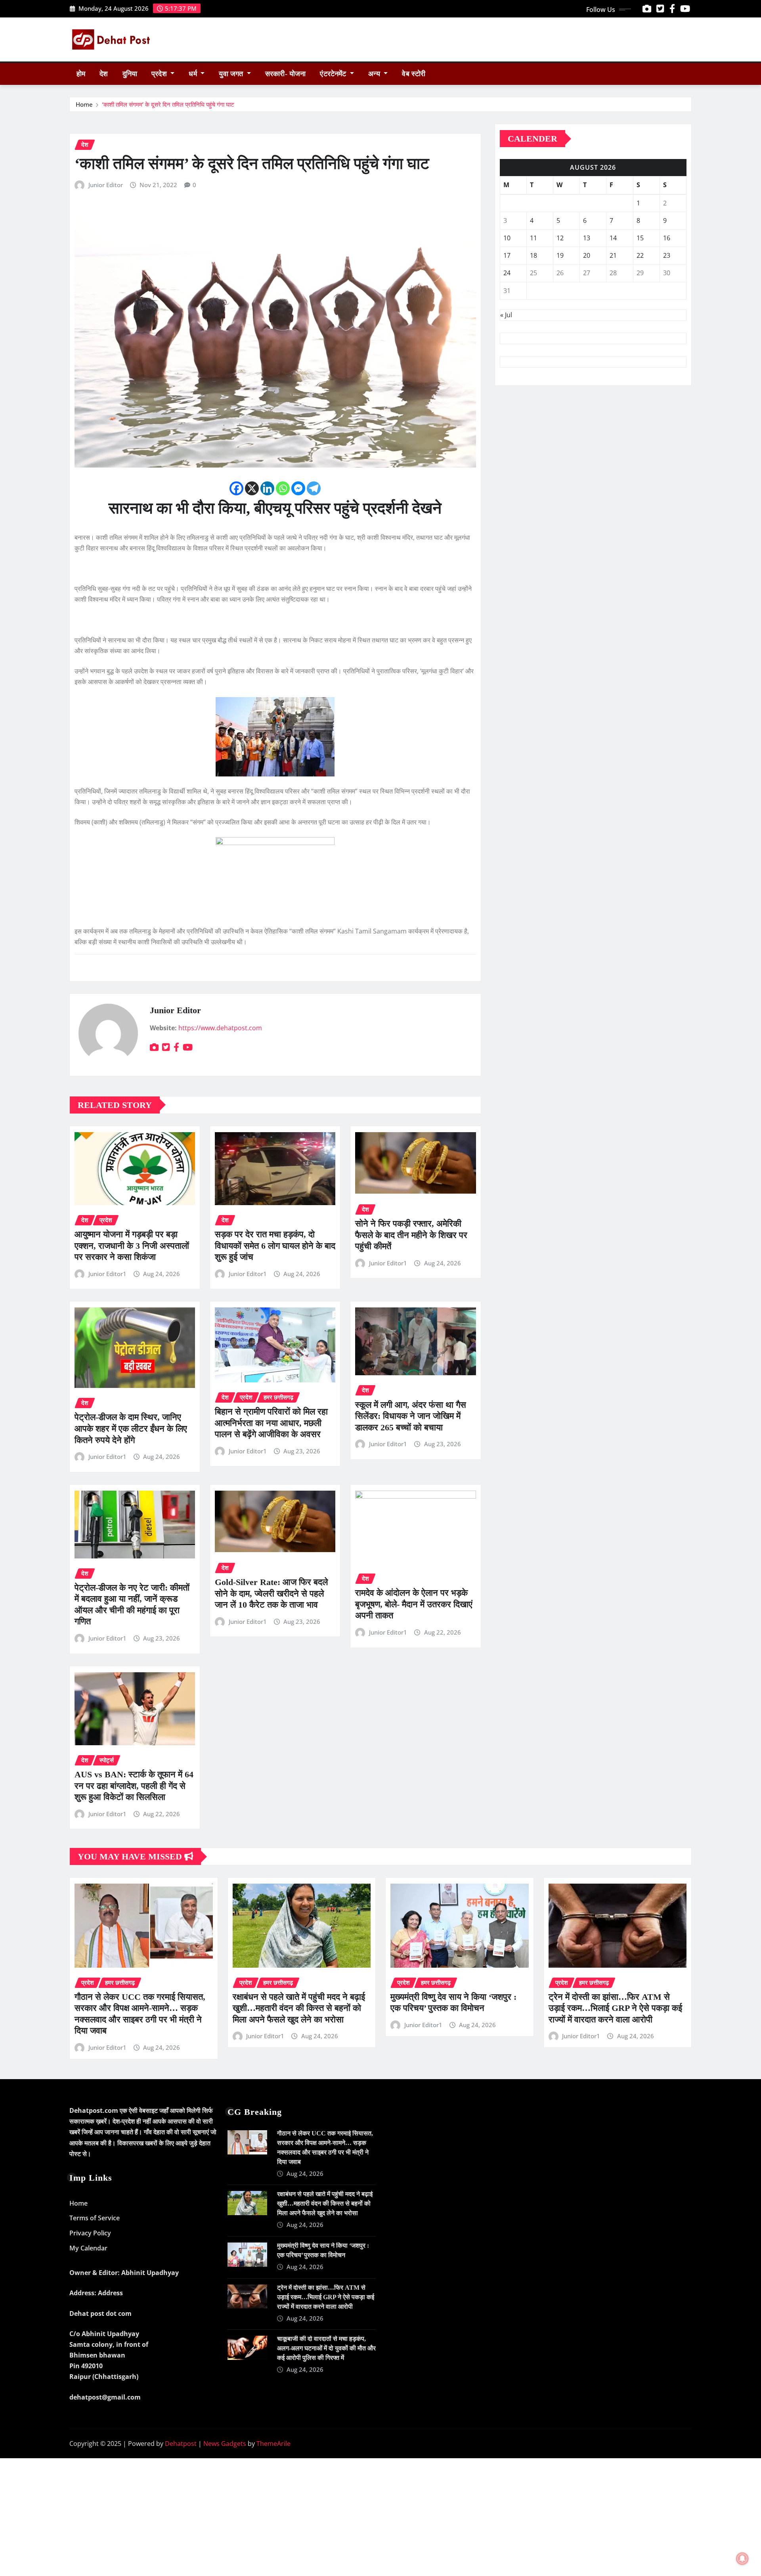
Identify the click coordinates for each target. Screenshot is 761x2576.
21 (613, 255)
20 (587, 255)
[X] (252, 488)
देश (104, 74)
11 (533, 238)
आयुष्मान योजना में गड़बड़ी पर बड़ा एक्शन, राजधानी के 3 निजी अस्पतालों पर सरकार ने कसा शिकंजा (132, 1246)
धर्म (194, 74)
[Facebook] (236, 488)
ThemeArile (273, 2444)
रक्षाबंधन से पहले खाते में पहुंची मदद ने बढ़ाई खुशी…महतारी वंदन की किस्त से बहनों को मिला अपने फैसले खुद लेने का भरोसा (299, 2008)
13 (587, 238)
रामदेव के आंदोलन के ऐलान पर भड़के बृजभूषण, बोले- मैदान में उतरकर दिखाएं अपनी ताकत (414, 1604)
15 (640, 238)
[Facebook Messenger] (298, 488)
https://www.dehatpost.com (220, 1028)
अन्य (375, 74)
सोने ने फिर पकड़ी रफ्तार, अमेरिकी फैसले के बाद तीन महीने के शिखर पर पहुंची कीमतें (411, 1235)
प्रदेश (160, 74)
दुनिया (130, 74)
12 (560, 238)
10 (507, 238)
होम (81, 74)
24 (507, 273)
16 (667, 238)
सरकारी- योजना (285, 74)
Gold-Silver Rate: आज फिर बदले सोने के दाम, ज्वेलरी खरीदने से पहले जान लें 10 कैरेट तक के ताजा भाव (271, 1593)
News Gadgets (225, 2444)
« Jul (506, 315)
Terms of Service (95, 2218)
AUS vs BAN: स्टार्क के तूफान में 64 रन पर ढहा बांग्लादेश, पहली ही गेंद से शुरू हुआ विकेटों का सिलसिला (134, 1786)
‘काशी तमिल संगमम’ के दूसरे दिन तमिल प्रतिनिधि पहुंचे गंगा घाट (168, 104)
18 (533, 255)
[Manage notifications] (742, 2559)
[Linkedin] (267, 488)
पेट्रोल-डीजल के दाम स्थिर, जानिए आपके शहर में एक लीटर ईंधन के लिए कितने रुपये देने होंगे (131, 1428)
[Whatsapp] (283, 488)
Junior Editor (106, 185)
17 (507, 255)
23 (667, 255)
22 (640, 255)
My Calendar (88, 2248)
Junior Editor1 (107, 1274)
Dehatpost (181, 2444)
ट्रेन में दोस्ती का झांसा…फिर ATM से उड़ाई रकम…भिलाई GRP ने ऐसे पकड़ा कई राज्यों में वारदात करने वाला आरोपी (615, 2008)
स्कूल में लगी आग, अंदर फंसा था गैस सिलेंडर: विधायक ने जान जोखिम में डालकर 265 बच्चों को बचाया (411, 1416)
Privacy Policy (90, 2233)
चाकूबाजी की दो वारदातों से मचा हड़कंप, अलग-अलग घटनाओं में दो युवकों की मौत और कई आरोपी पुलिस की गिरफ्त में (326, 2348)
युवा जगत (232, 74)
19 (560, 255)
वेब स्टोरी (414, 74)
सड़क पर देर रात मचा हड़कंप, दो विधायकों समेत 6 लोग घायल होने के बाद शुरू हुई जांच (275, 1246)
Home (84, 104)
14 (613, 238)
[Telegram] (314, 488)
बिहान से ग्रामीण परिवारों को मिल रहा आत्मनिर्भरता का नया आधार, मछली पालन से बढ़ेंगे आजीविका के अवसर (271, 1423)
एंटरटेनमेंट (334, 74)
